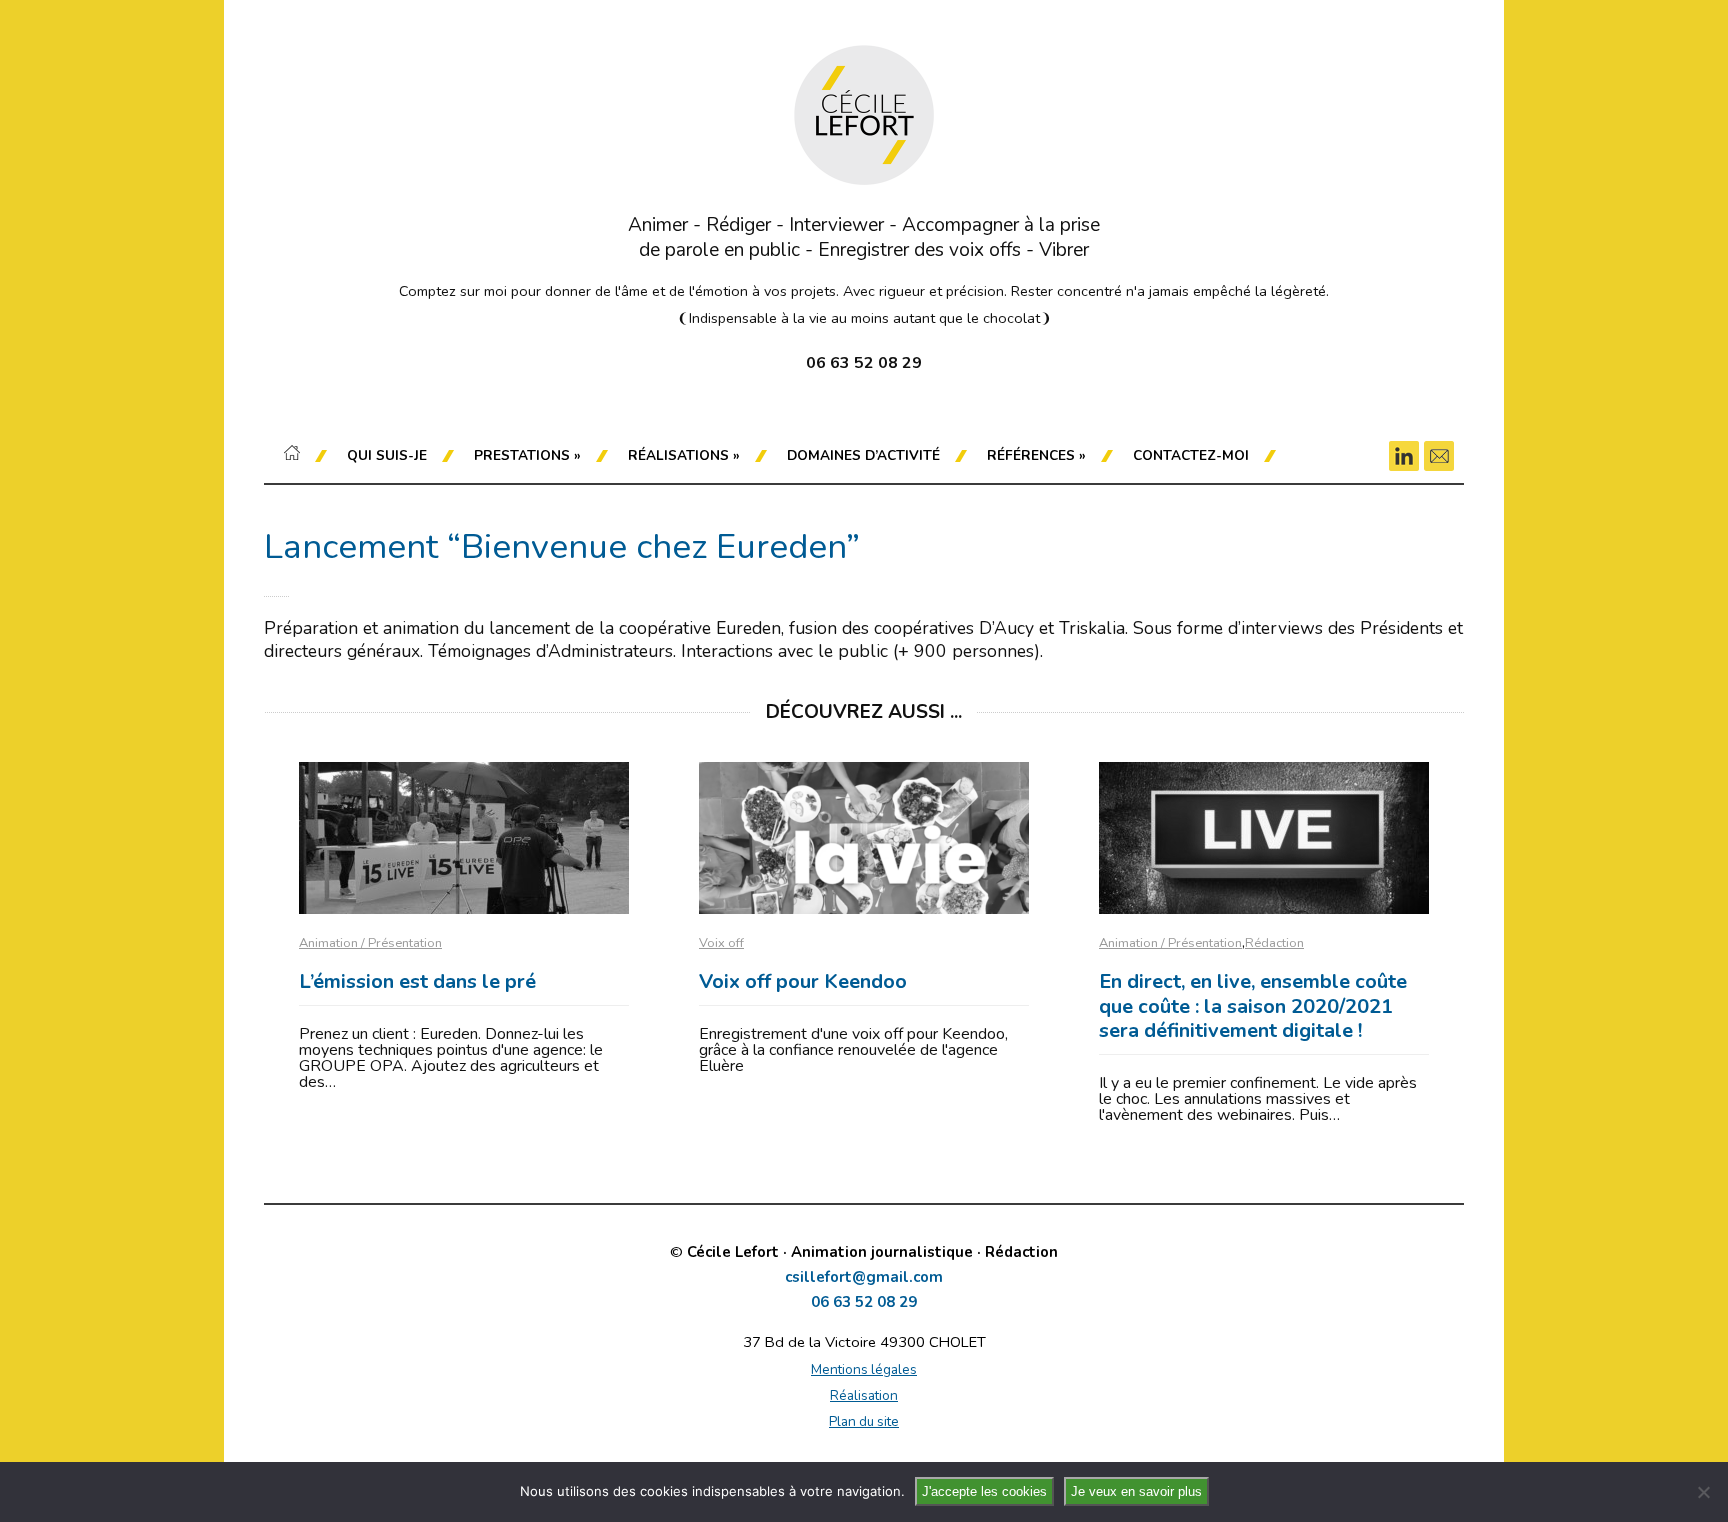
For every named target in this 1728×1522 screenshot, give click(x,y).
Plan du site (864, 1421)
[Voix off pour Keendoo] (864, 838)
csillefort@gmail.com (864, 1277)
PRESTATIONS (527, 455)
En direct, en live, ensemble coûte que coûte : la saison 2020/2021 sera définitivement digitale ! (1253, 1006)
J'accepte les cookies (984, 1491)
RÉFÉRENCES (1036, 455)
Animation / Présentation (370, 943)
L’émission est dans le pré (417, 981)
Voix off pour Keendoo (803, 981)
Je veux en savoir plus (1136, 1491)
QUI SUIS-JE (387, 455)
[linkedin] (1404, 456)
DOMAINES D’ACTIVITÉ (863, 455)
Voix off (721, 943)
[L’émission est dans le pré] (464, 838)
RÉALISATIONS (684, 455)
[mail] (1439, 456)
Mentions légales (864, 1369)
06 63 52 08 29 (864, 1302)
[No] (1703, 1492)
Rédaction (1274, 943)
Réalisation (864, 1395)
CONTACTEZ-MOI (1191, 455)
